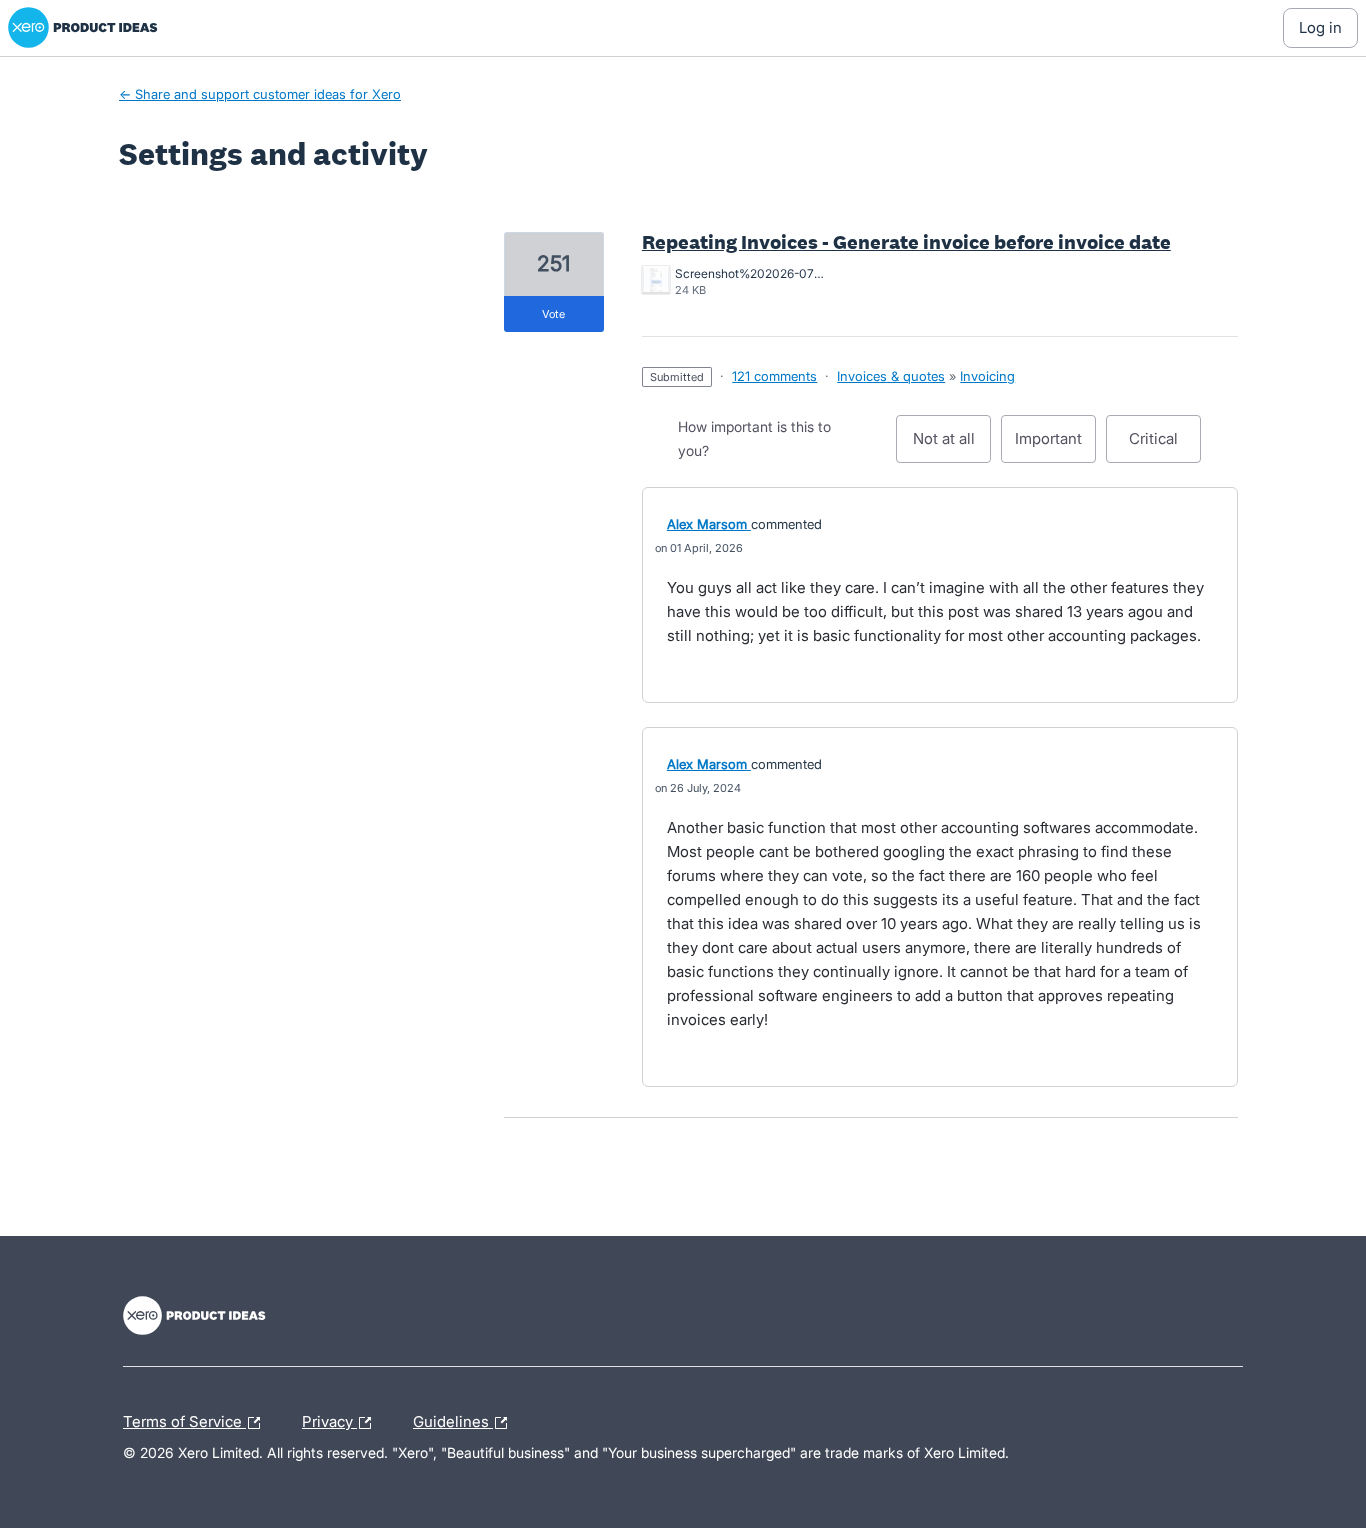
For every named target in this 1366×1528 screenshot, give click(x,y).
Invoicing (987, 376)
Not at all (952, 446)
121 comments (774, 376)
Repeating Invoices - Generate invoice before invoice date (906, 242)
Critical (1165, 446)
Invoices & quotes (891, 376)
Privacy (329, 1419)
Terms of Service (184, 1419)
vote (553, 314)
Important (1055, 446)
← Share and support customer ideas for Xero (260, 94)
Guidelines (453, 1419)
